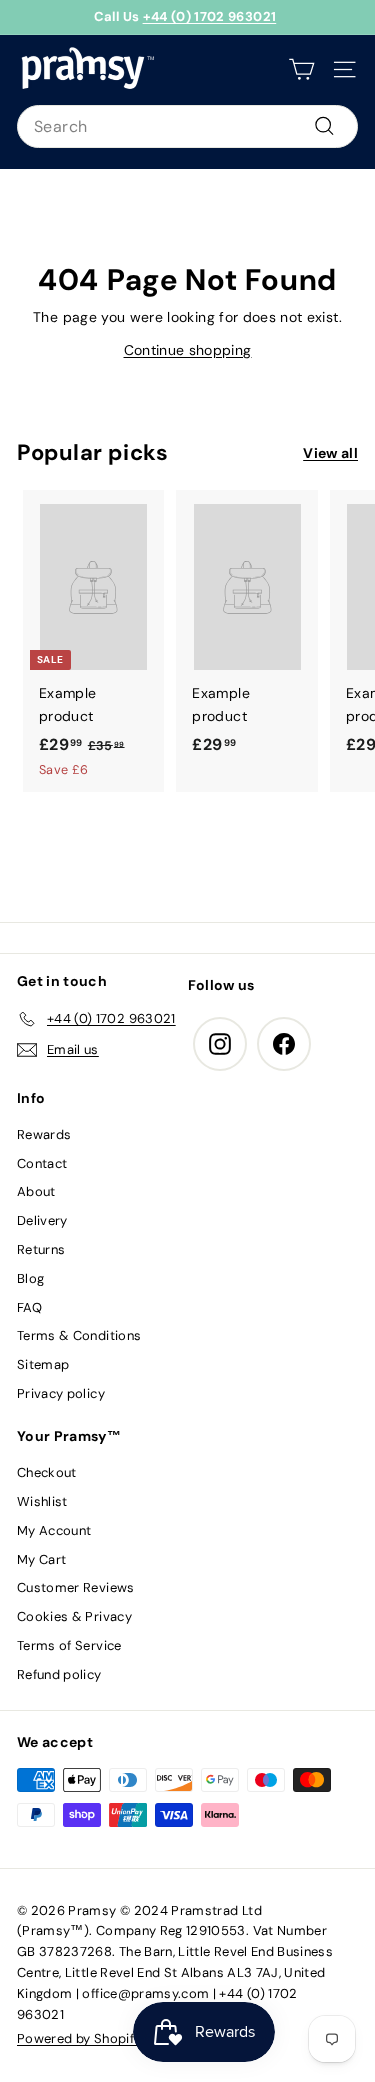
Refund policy (59, 1674)
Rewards (44, 1134)
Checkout (47, 1472)
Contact (42, 1163)
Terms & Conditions (79, 1335)
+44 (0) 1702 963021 (210, 16)
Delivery (42, 1220)
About (36, 1191)
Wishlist (42, 1501)
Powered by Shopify (79, 2038)
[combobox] (187, 127)
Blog (30, 1278)
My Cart (41, 1559)
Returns (41, 1249)
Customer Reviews (76, 1587)
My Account (54, 1530)
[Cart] (301, 69)
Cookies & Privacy (74, 1616)
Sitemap (43, 1364)
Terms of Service (69, 1645)
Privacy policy (61, 1393)
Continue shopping (188, 350)
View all (330, 453)
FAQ (29, 1307)
